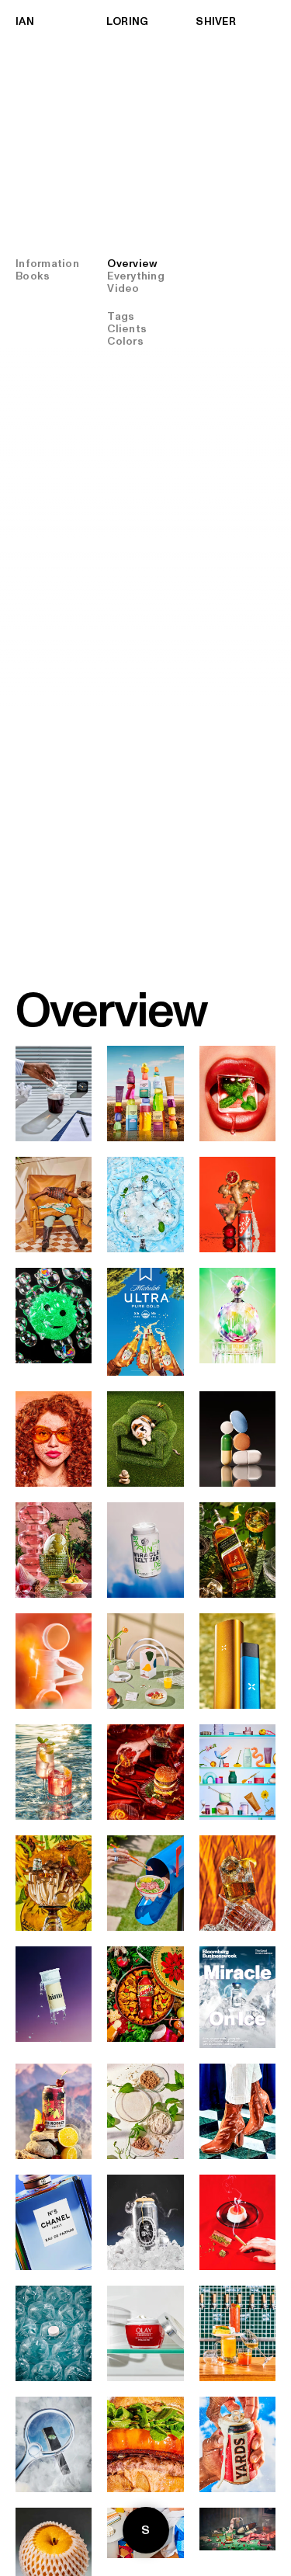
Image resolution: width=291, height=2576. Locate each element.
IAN (25, 22)
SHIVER (216, 22)
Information (47, 264)
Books (33, 276)
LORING (128, 22)
